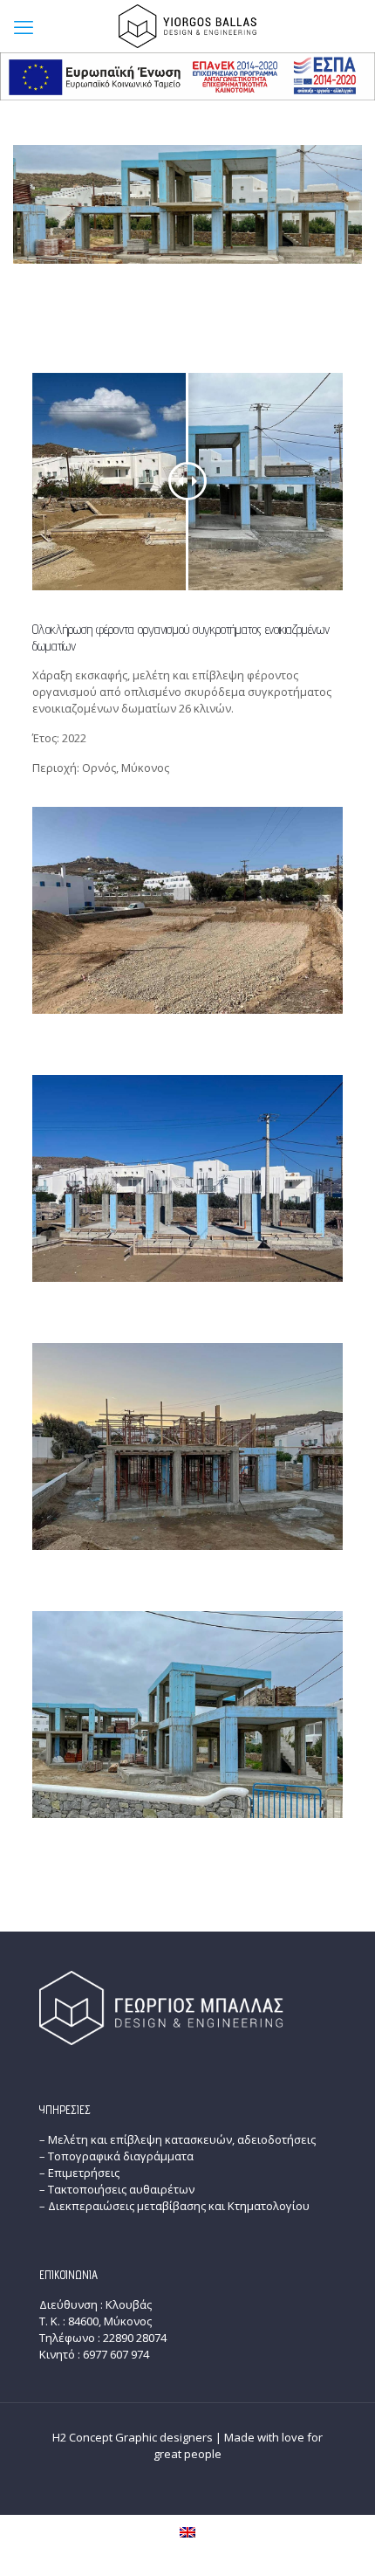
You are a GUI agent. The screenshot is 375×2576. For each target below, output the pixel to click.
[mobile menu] (24, 26)
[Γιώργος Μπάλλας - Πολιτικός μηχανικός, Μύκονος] (187, 26)
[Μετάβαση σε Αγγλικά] (187, 2533)
